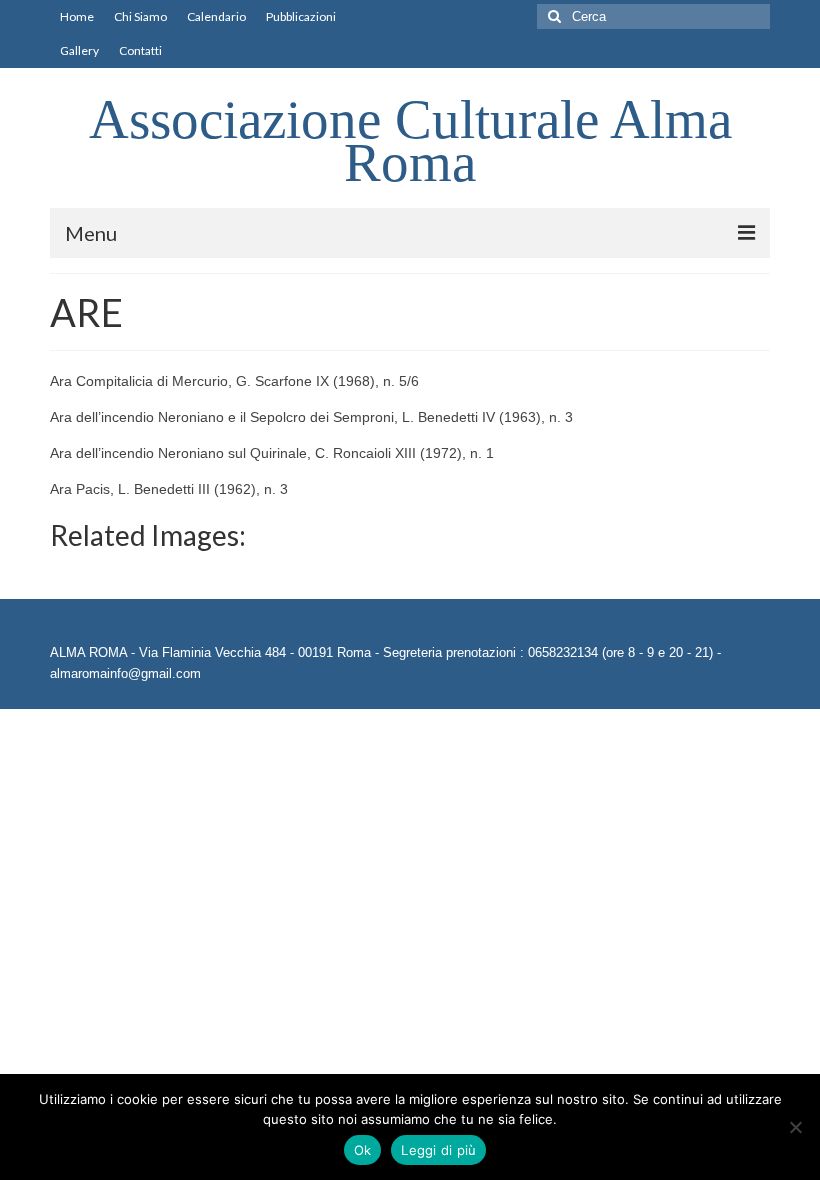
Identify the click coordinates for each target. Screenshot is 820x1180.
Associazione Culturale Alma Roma (410, 141)
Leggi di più (438, 1150)
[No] (795, 1127)
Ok (363, 1150)
